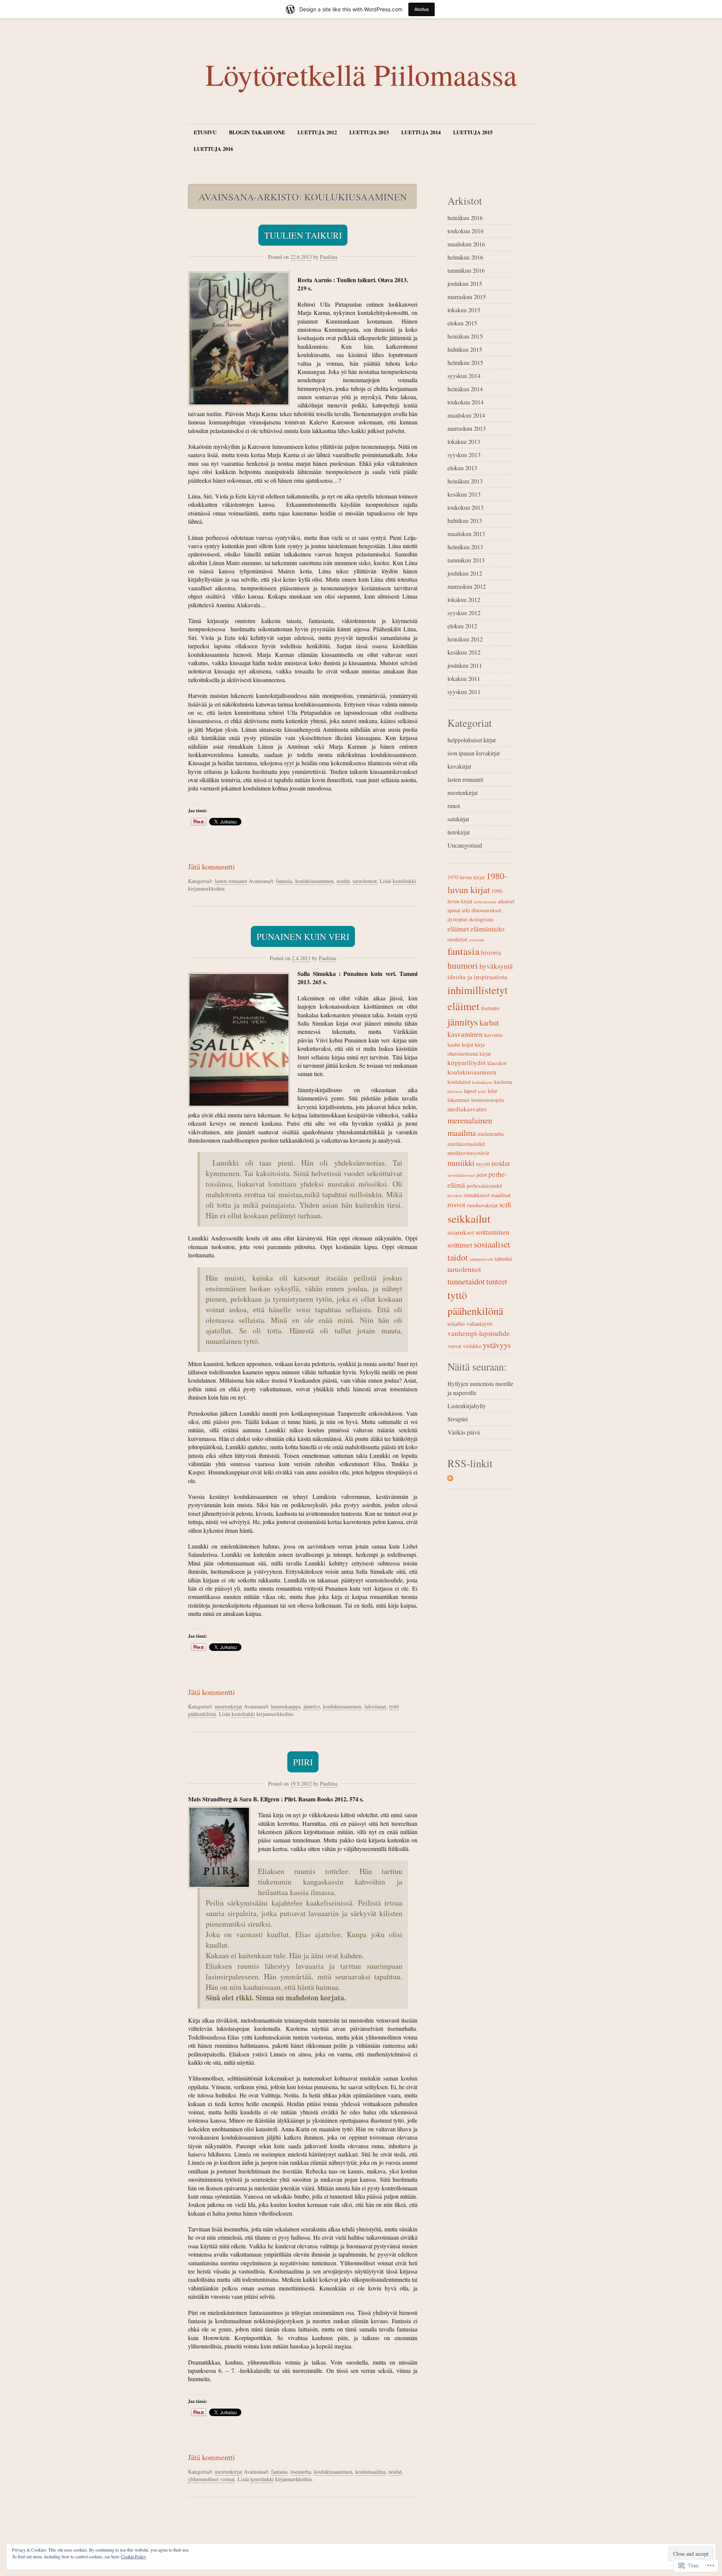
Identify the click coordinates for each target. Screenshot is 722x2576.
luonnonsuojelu (488, 1100)
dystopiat (457, 919)
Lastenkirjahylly (467, 1406)
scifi (505, 1204)
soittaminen (493, 1232)
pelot (482, 1175)
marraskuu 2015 (467, 297)
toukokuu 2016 (466, 231)
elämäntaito (488, 929)
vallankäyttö (480, 1324)
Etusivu (205, 132)
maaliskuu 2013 (466, 534)
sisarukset (461, 1232)
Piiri (303, 1762)
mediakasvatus (467, 1109)
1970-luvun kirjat (466, 877)
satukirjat (458, 819)
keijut (468, 1045)
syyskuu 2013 (464, 455)
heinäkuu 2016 (465, 218)
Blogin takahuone (257, 132)
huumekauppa (286, 1706)
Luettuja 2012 (317, 132)
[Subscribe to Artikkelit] (450, 1478)
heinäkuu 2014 (465, 389)
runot (454, 806)
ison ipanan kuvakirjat (474, 753)
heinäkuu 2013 (465, 481)
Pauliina (329, 257)
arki (466, 910)
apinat (454, 910)
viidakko (472, 1346)
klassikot (497, 1063)
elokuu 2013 (462, 468)
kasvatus (494, 1035)
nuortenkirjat (228, 1706)
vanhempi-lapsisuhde (479, 1333)
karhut (489, 1023)
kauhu (454, 1045)
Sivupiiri (458, 1419)
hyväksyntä (496, 966)
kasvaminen (465, 1034)
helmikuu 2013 (465, 547)
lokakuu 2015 (464, 310)
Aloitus (422, 9)
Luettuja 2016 (213, 149)
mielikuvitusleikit (466, 1144)
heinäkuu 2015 (465, 336)
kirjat (485, 1054)
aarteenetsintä (485, 902)
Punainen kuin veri (303, 936)
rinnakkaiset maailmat (487, 1195)
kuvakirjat (459, 766)
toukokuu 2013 (466, 507)
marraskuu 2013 (467, 428)
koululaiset (459, 1082)
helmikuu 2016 (465, 257)
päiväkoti (455, 1196)
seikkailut (469, 1218)
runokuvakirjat (482, 1205)
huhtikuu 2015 (465, 349)
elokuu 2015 (462, 323)
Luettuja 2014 (421, 132)
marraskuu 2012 (467, 586)
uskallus (456, 1324)
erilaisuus (477, 940)
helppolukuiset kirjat (472, 740)
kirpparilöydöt (467, 1063)
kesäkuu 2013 (464, 494)
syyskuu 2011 (464, 692)
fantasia (284, 881)
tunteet (497, 1281)
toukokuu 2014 (466, 402)
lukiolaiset (375, 1706)
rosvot (456, 1204)
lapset (470, 1091)
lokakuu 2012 (464, 600)
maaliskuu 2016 (466, 244)
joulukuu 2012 (465, 573)
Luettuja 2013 (369, 132)
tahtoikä (503, 1259)
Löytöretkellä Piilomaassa (361, 74)
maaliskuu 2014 (466, 415)
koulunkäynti (482, 1082)
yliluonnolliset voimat (211, 2479)
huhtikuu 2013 (465, 521)
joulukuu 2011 (465, 665)
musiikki (461, 1163)
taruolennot (365, 881)
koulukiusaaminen (314, 881)
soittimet (460, 1245)
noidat (343, 881)
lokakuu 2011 (464, 679)
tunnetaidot (466, 1281)
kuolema (503, 1082)
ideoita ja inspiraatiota (477, 977)
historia (491, 952)
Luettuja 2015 (473, 132)
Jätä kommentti (212, 867)
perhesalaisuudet (484, 1186)
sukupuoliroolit (482, 1259)
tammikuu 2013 (466, 560)
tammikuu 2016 (466, 270)
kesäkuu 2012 (464, 652)
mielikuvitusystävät (468, 1153)
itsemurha (301, 2472)
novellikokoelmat (461, 1175)
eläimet (458, 929)
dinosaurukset (486, 910)
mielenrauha (491, 1134)
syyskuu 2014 (464, 376)
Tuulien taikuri (303, 235)
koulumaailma (370, 2472)
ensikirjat (457, 939)
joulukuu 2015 (465, 283)
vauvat (454, 1346)
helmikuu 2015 (465, 362)
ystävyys (497, 1345)
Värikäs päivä (464, 1432)
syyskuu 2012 (464, 613)
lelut (492, 1091)
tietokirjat (459, 832)
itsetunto (490, 1008)
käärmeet (455, 1091)
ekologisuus (481, 919)
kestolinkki (404, 881)
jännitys (312, 1706)
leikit (482, 1091)
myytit (483, 1164)
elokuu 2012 (462, 626)
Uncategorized (465, 845)
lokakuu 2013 (464, 441)
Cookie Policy (134, 2556)
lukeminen (459, 1100)
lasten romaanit (231, 881)
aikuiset (506, 901)
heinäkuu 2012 (465, 639)
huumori (463, 965)
